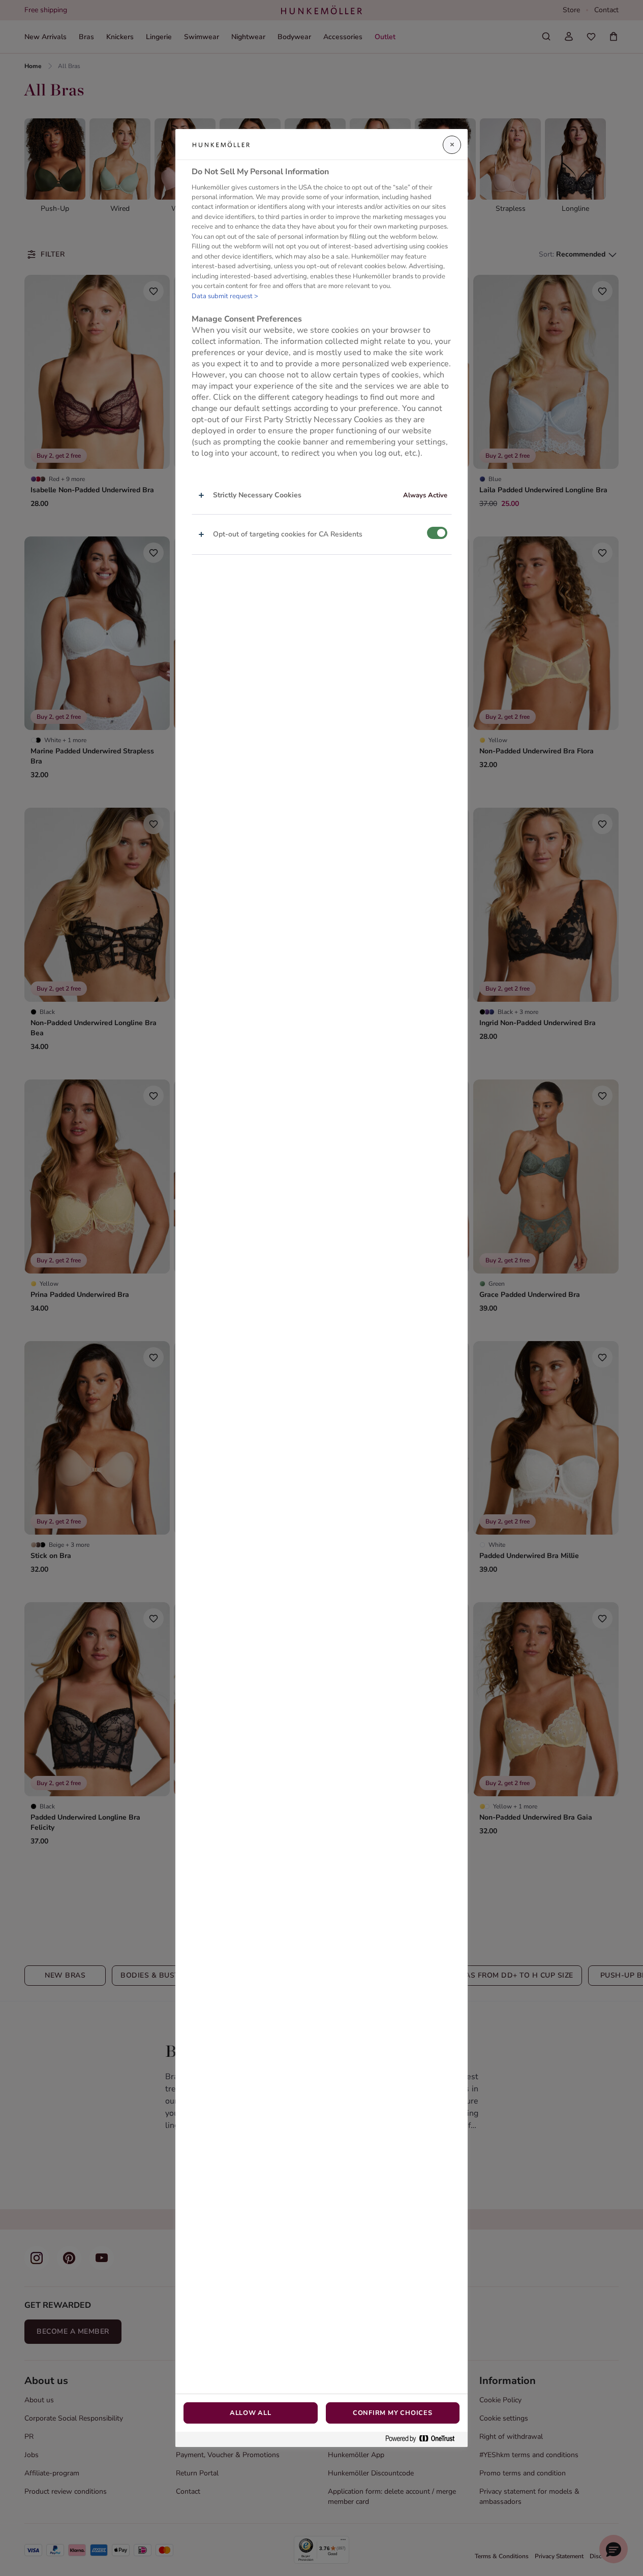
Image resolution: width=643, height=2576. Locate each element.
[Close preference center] (452, 145)
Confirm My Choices (393, 2413)
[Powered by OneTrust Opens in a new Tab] (424, 2439)
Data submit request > (225, 296)
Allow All (251, 2413)
